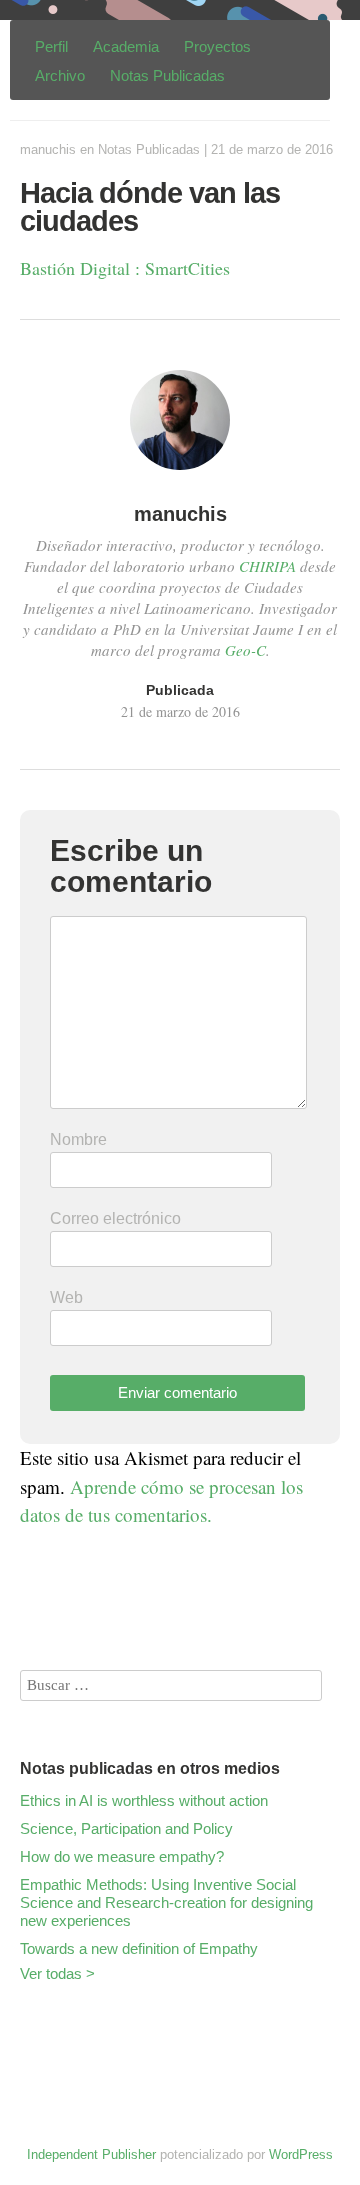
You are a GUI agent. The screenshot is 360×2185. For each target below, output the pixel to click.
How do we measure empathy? (122, 1856)
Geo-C (245, 650)
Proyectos (217, 46)
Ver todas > (57, 1973)
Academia (126, 46)
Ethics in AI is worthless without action (144, 1800)
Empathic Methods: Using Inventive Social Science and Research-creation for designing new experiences (166, 1902)
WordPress (301, 2154)
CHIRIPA (267, 566)
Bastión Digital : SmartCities (125, 268)
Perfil (51, 46)
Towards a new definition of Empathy (139, 1948)
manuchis (48, 149)
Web (66, 1297)
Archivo (60, 75)
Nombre (78, 1139)
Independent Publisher (91, 2154)
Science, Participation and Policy (126, 1828)
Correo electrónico (115, 1218)
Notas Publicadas (167, 75)
